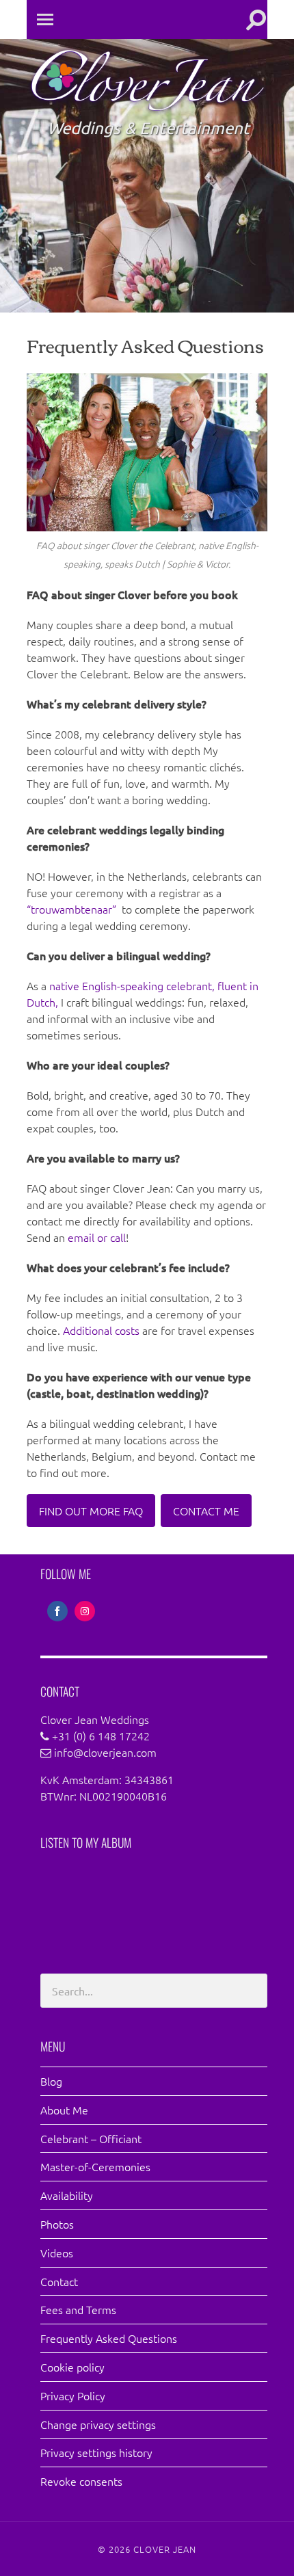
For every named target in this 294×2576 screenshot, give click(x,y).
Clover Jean (165, 2549)
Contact (59, 2281)
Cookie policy (72, 2367)
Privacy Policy (73, 2395)
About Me (64, 2110)
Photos (57, 2224)
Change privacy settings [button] (98, 2424)
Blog (51, 2081)
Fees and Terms (78, 2309)
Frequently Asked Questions (109, 2338)
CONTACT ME (206, 1511)
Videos (57, 2253)
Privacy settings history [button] (96, 2452)
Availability (67, 2195)
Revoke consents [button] (81, 2481)
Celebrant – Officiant (91, 2138)
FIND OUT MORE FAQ (91, 1511)
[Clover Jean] (147, 111)
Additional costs (101, 1330)
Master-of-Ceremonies (95, 2166)
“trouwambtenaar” (73, 909)
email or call (97, 1237)
